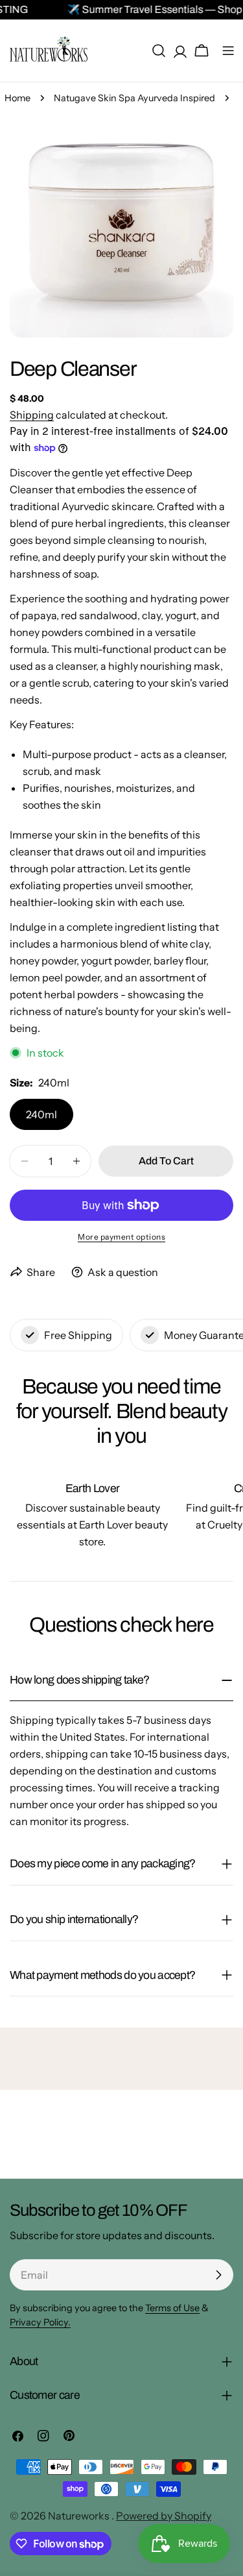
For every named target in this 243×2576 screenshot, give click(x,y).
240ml (41, 1114)
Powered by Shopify (164, 2516)
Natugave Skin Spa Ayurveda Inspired (134, 98)
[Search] (159, 51)
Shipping (32, 415)
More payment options (121, 1237)
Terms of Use (172, 2308)
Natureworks (80, 2516)
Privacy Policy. (40, 2322)
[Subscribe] (218, 2275)
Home (17, 98)
